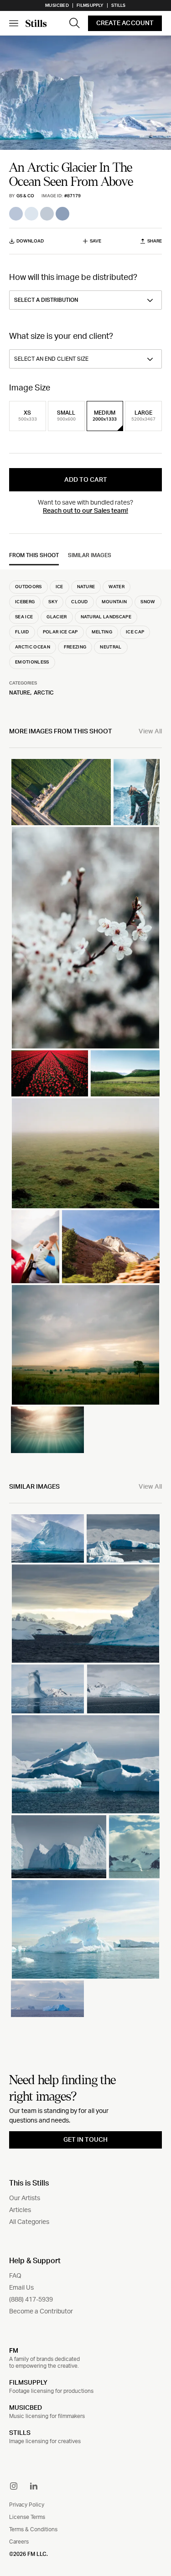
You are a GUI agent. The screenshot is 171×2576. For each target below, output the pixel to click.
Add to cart (86, 480)
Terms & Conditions (33, 2529)
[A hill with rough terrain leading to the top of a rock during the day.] (111, 1247)
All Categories (29, 2222)
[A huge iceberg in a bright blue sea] (48, 1538)
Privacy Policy (27, 2505)
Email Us (21, 2288)
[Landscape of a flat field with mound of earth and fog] (85, 1153)
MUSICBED (26, 2408)
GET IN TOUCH (85, 2140)
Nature (20, 693)
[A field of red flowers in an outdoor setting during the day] (50, 1073)
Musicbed (57, 5)
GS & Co (25, 196)
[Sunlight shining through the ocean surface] (47, 1430)
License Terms (27, 2517)
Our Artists (25, 2198)
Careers (19, 2542)
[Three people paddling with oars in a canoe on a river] (35, 1247)
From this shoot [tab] (34, 555)
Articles (20, 2210)
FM (14, 2350)
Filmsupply (90, 5)
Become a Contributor (41, 2312)
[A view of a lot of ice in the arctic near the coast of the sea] (124, 1689)
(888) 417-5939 (31, 2300)
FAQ (15, 2276)
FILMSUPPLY (28, 2383)
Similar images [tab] (90, 555)
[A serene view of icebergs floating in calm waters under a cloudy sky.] (85, 1764)
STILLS (20, 2433)
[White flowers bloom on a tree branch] (85, 938)
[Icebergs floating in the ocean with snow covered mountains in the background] (123, 1538)
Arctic (44, 693)
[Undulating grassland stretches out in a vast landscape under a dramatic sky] (85, 1345)
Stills (119, 5)
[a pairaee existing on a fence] (125, 1073)
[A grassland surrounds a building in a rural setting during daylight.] (61, 792)
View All (150, 732)
